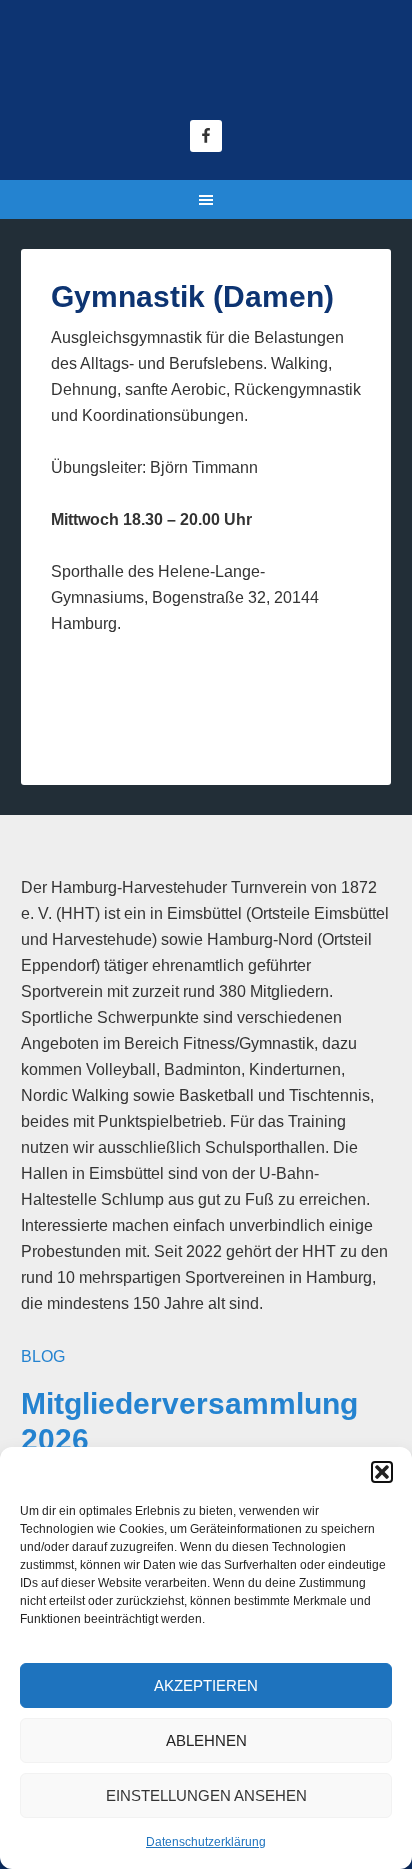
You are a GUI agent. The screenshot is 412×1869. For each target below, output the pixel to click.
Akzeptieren (206, 1685)
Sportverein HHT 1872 (206, 70)
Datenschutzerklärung (206, 1842)
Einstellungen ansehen (206, 1795)
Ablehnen (206, 1740)
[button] (382, 1472)
